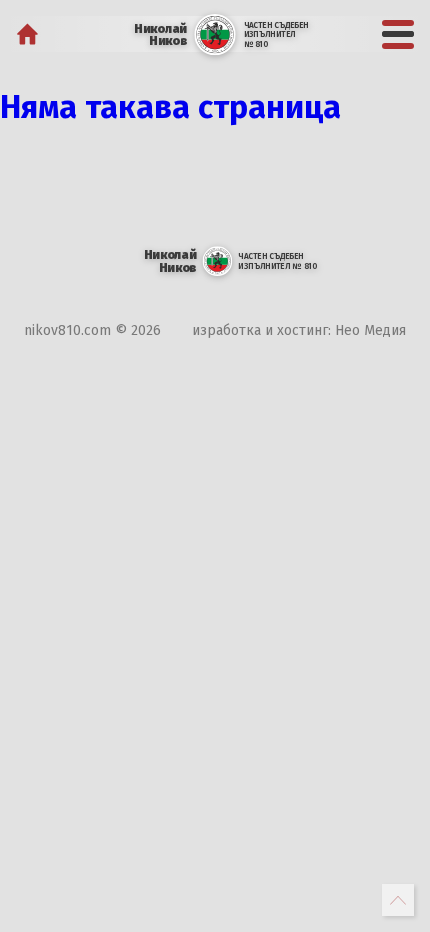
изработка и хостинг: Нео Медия (299, 330)
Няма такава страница (170, 107)
